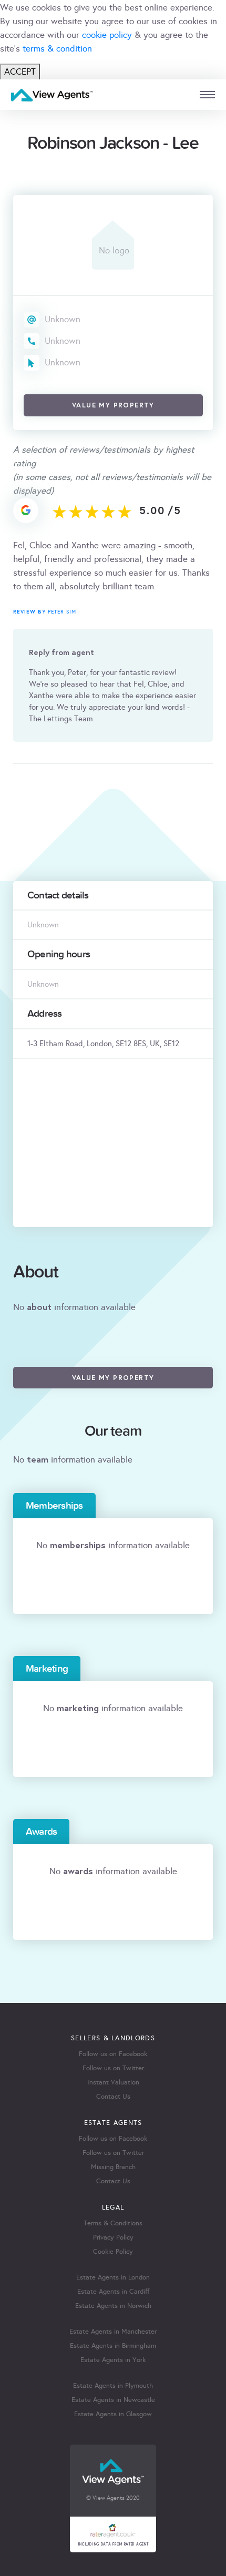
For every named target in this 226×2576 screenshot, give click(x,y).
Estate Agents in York (113, 2360)
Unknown (63, 319)
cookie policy (107, 35)
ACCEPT (20, 72)
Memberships (54, 1506)
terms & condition (57, 49)
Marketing (47, 1669)
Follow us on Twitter (113, 2068)
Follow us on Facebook (113, 2054)
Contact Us (113, 2097)
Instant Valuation (113, 2082)
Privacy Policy (113, 2237)
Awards (41, 1832)
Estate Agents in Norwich (113, 2306)
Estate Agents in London (113, 2277)
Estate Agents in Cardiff (113, 2292)
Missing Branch (113, 2167)
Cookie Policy (113, 2252)
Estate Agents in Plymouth (113, 2386)
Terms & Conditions (113, 2223)
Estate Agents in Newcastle (113, 2400)
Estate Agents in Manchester (113, 2332)
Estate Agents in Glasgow (113, 2414)
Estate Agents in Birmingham (113, 2346)
